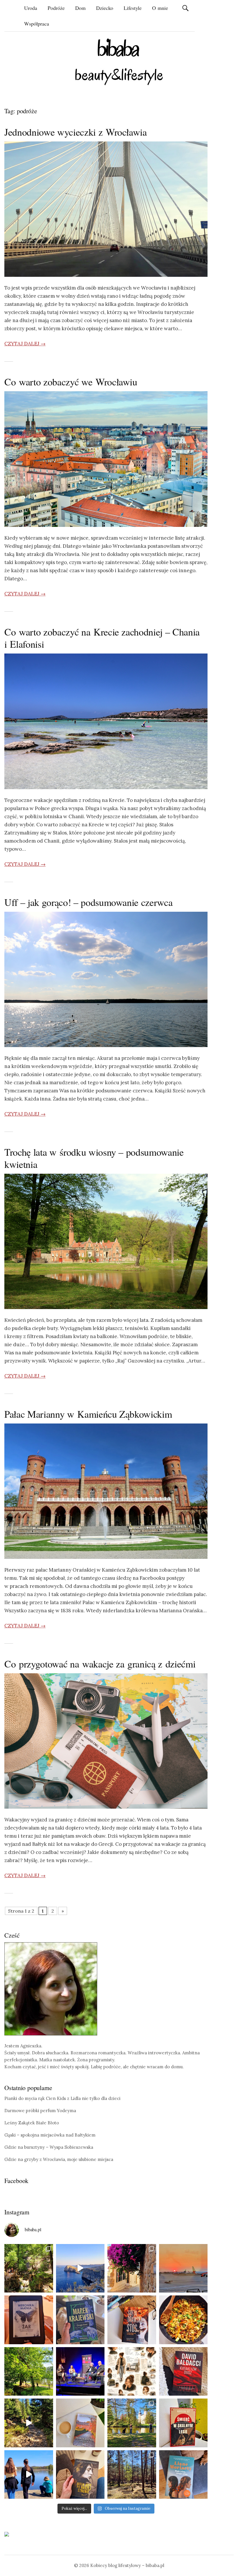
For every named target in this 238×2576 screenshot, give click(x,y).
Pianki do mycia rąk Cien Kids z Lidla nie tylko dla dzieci (62, 2098)
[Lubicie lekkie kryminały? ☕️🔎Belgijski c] (80, 2423)
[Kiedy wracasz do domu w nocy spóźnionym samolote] (183, 2268)
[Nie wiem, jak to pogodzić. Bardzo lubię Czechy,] (132, 2423)
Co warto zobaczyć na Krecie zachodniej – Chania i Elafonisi (102, 638)
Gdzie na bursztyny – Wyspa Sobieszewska (49, 2147)
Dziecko (105, 8)
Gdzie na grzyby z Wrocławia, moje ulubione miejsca (59, 2159)
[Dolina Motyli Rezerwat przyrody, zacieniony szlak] (29, 2268)
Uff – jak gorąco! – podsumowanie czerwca (88, 902)
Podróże (56, 8)
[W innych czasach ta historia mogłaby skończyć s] (80, 2475)
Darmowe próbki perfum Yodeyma (40, 2111)
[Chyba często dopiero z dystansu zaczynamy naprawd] (29, 2475)
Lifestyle (133, 8)
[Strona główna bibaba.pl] (119, 62)
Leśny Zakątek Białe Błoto (32, 2123)
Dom (80, 8)
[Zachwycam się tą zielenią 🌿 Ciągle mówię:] (29, 2372)
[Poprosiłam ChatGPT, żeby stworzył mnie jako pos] (132, 2372)
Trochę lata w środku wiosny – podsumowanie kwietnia (94, 1158)
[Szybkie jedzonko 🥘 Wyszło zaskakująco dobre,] (183, 2320)
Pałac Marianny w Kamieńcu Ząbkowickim (88, 1414)
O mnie (160, 8)
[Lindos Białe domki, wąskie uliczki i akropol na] (132, 2268)
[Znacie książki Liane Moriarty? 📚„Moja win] (183, 2475)
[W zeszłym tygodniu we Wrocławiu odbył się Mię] (80, 2372)
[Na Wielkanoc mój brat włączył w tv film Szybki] (132, 2475)
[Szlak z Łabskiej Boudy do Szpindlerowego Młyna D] (29, 2423)
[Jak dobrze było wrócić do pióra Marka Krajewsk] (80, 2320)
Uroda (31, 8)
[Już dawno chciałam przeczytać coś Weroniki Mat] (29, 2320)
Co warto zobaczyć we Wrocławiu (71, 382)
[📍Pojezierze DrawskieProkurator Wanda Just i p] (132, 2320)
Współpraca (37, 24)
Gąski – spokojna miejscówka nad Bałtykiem (50, 2135)
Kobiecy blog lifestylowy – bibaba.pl (127, 2565)
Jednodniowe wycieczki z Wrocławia (76, 132)
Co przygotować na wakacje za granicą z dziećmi (100, 1664)
